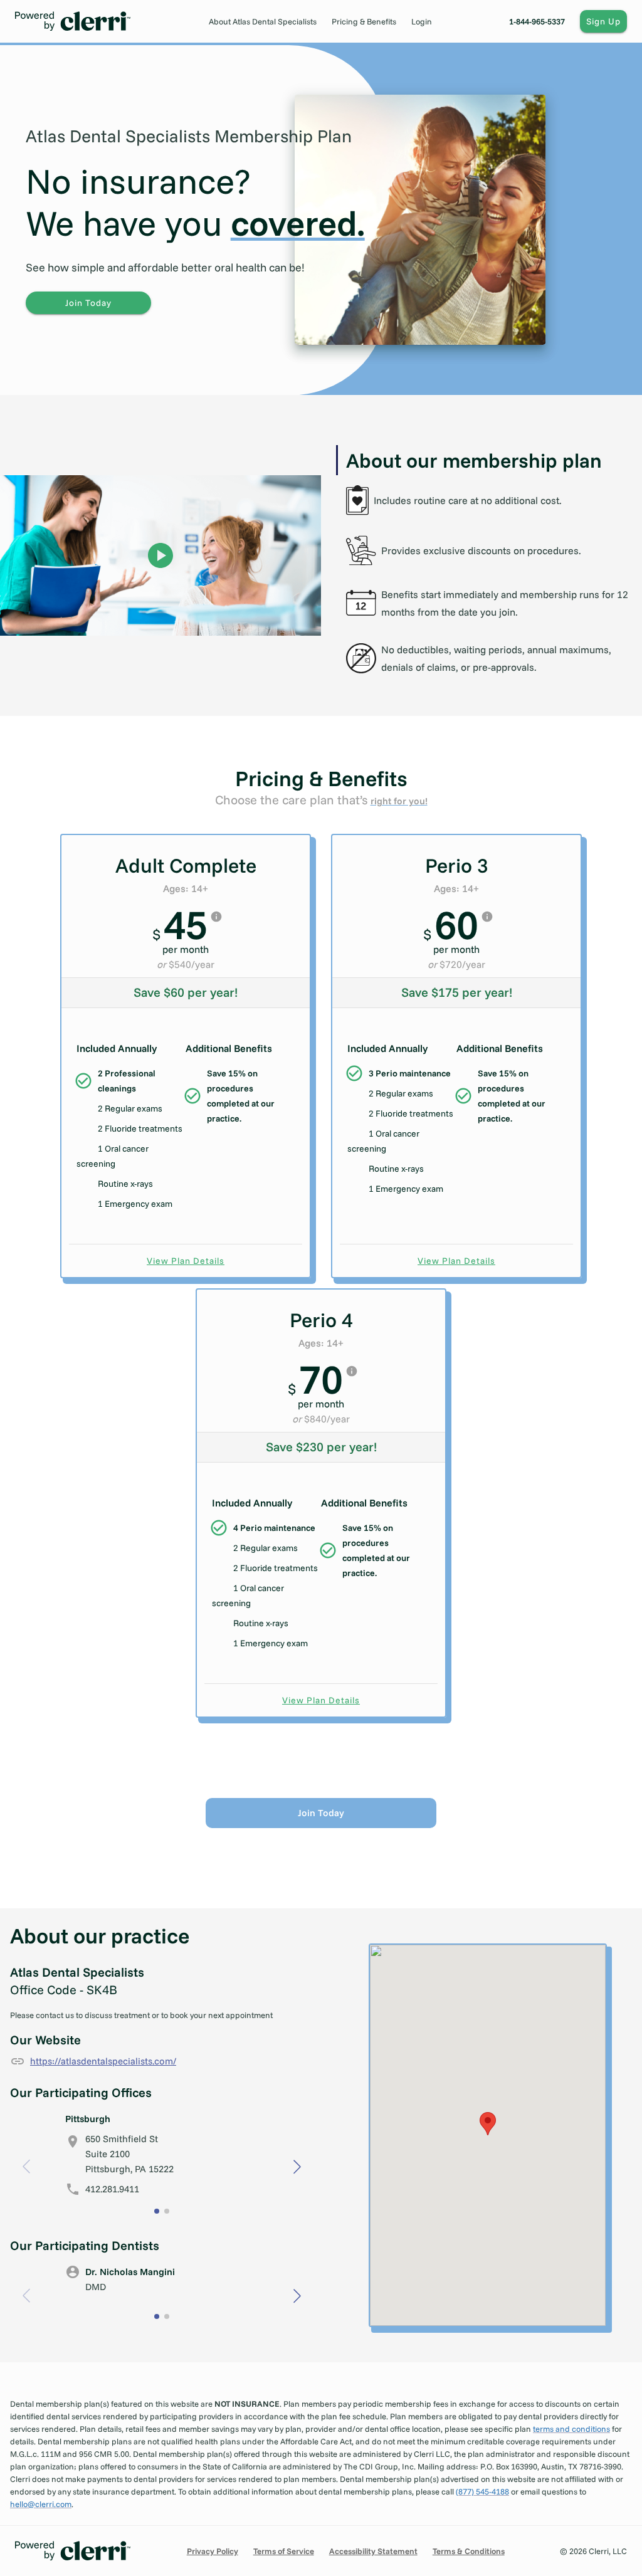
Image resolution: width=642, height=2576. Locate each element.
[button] (297, 2167)
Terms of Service (284, 2551)
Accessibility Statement (373, 2551)
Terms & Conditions (469, 2551)
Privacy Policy (213, 2551)
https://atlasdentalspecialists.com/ (103, 2061)
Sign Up (603, 21)
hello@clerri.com (41, 2504)
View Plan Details (186, 1261)
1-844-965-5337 (537, 21)
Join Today (88, 303)
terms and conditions (571, 2429)
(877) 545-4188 (482, 2491)
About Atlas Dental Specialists (263, 21)
